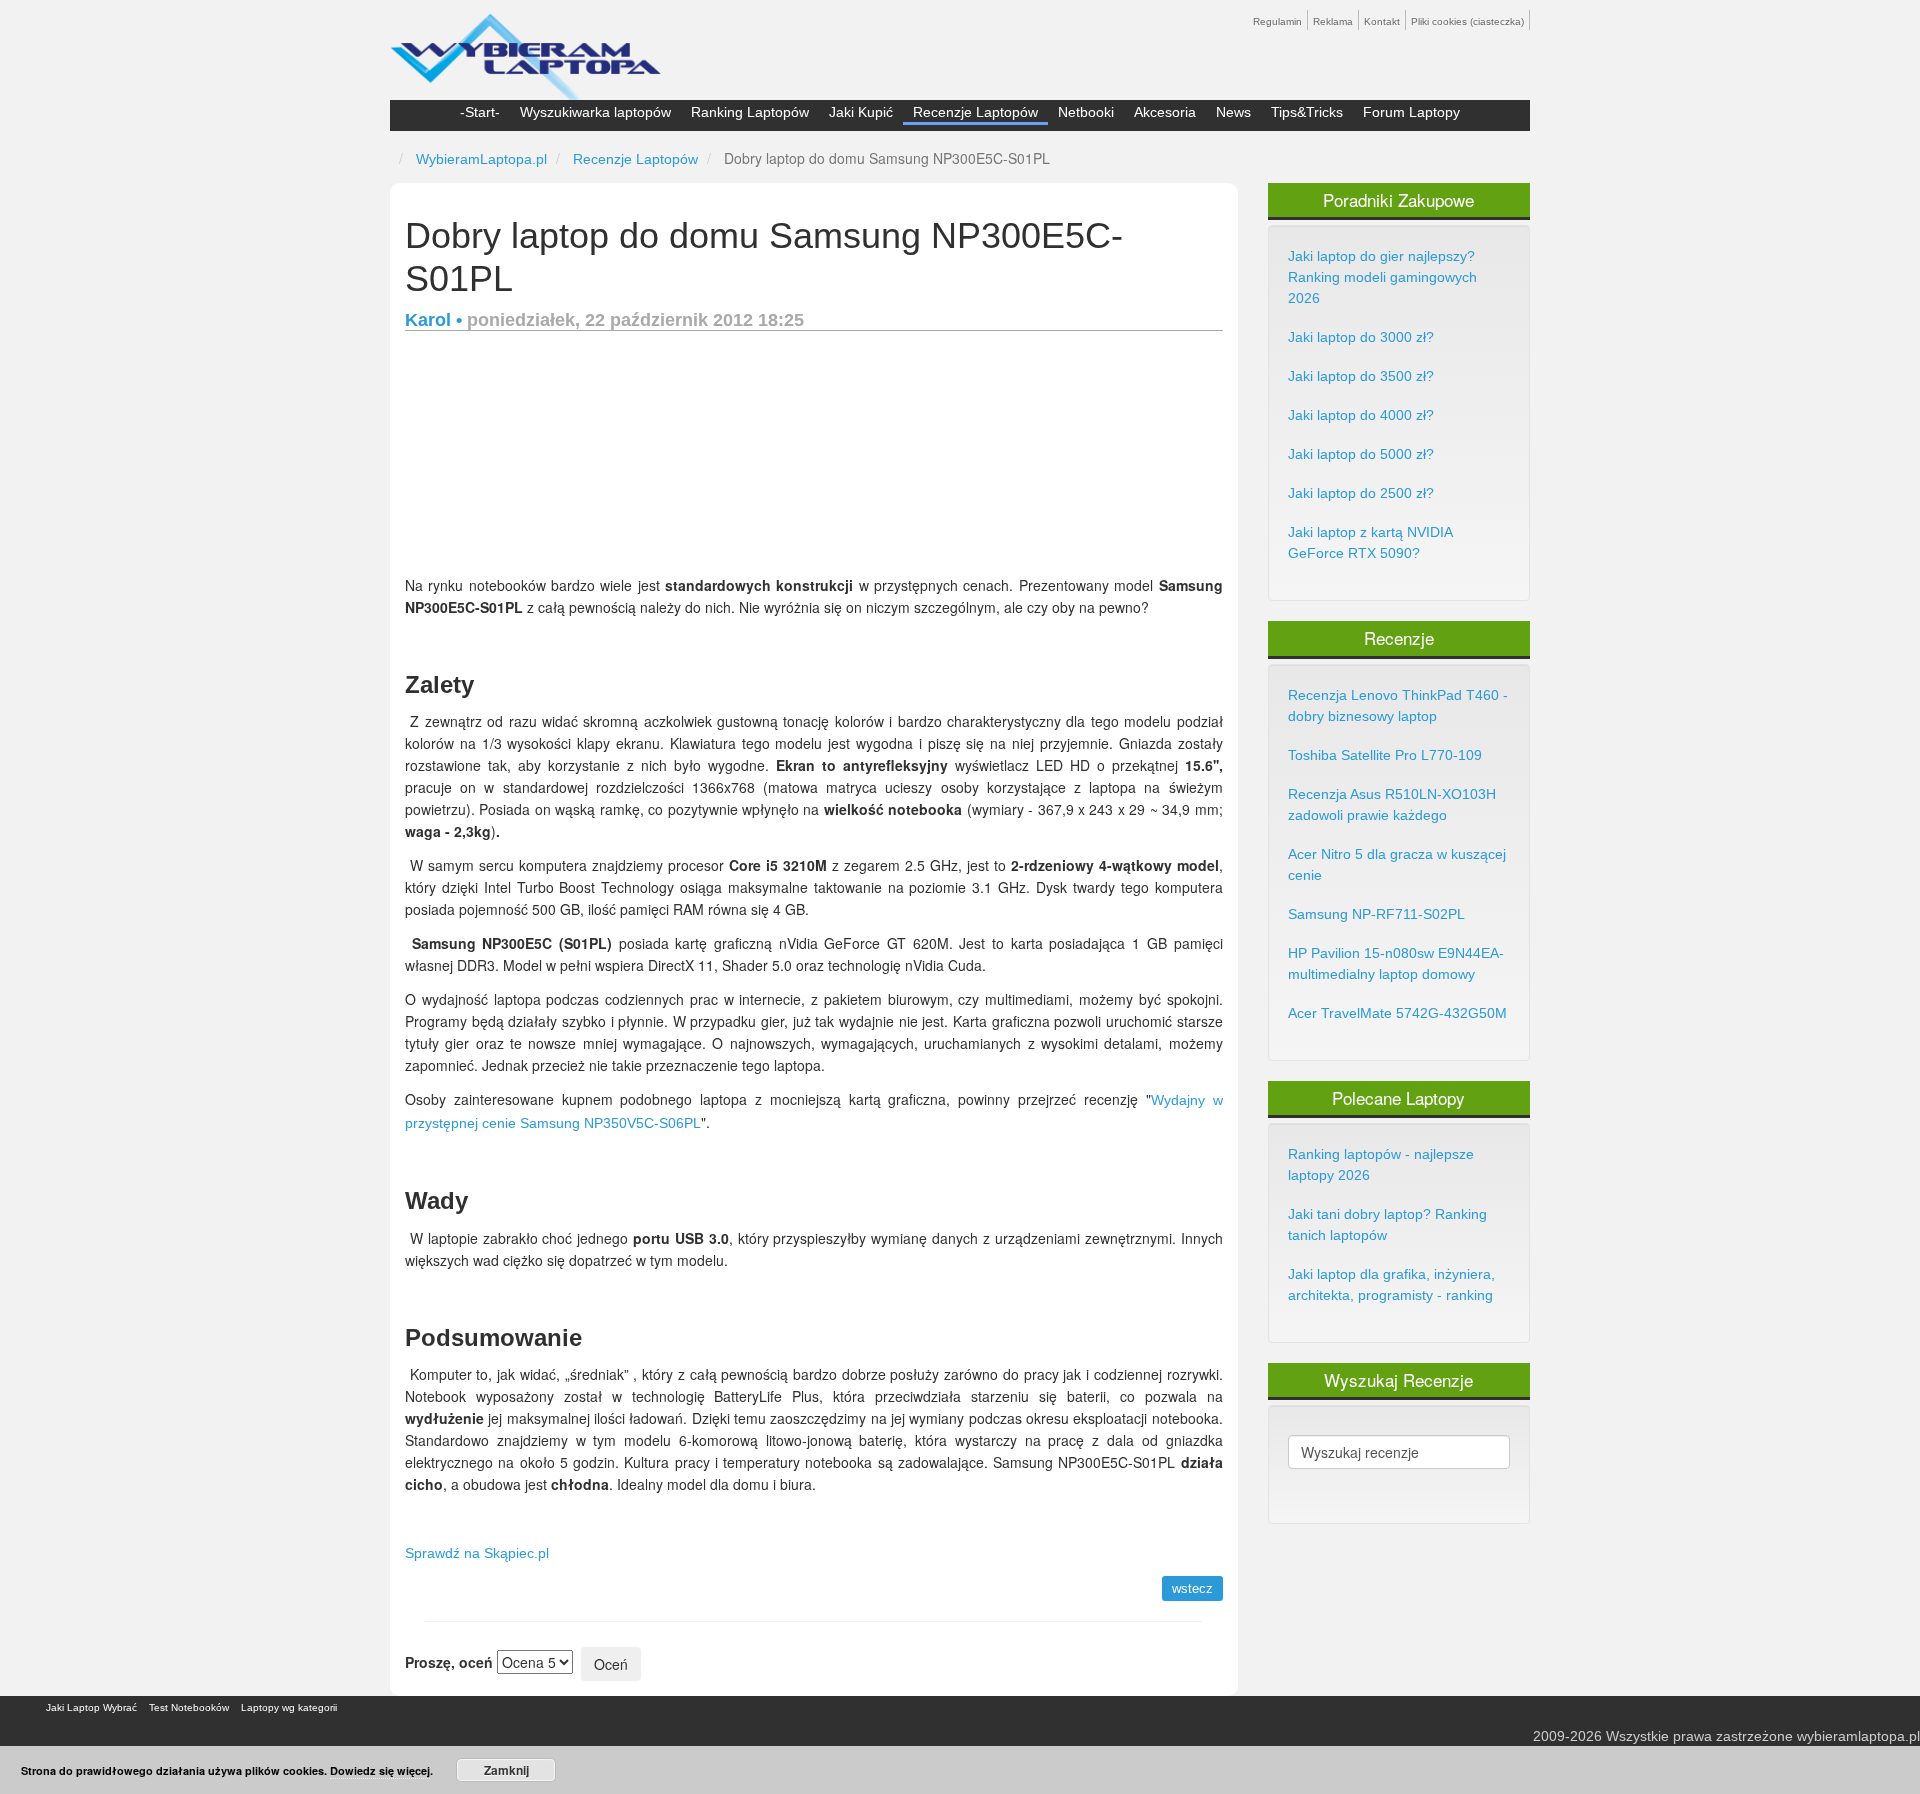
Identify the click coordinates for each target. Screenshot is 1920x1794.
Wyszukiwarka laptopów (595, 112)
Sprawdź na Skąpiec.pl (477, 1553)
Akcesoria (1165, 112)
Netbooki (1086, 112)
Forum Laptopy (1411, 112)
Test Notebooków (189, 1707)
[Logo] (525, 48)
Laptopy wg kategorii (289, 1707)
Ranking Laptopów (750, 112)
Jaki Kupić (861, 112)
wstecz (1192, 1588)
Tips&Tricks (1307, 112)
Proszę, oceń (449, 1662)
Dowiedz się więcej (380, 1770)
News (1233, 112)
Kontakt (1382, 21)
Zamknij (506, 1770)
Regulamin (1277, 21)
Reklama (1333, 21)
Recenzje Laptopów (975, 112)
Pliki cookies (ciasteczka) (1467, 21)
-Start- (480, 112)
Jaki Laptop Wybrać (91, 1707)
